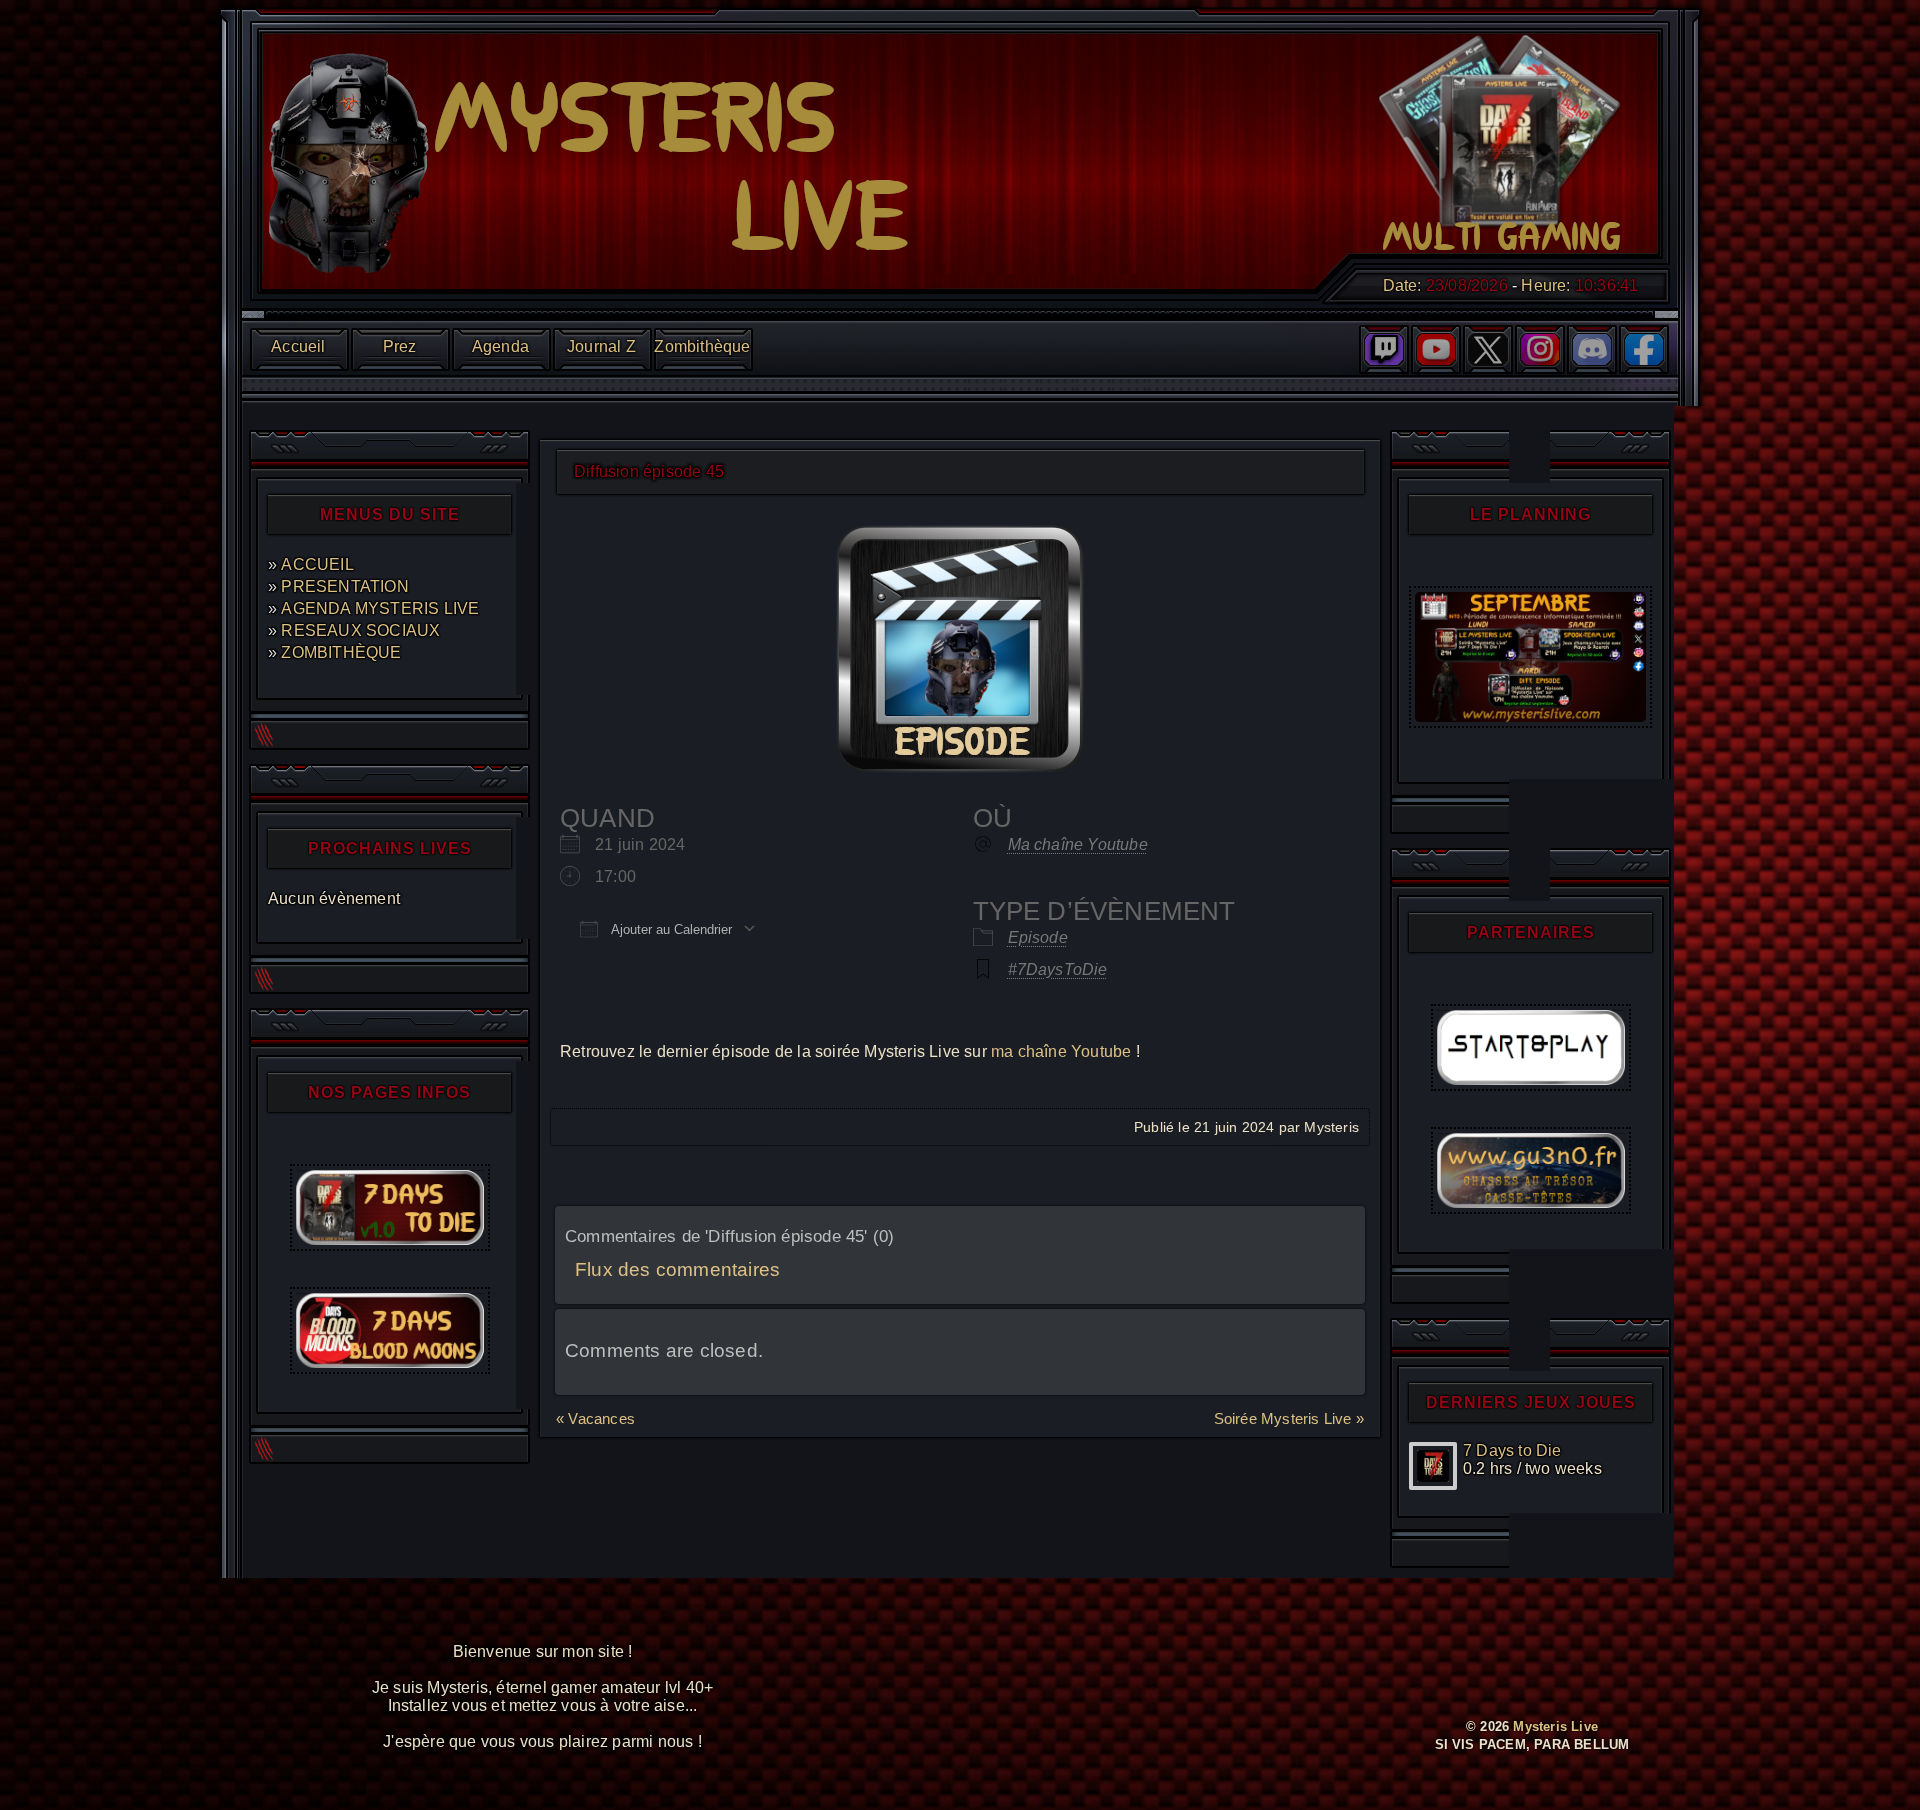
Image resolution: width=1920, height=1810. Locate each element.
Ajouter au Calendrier (670, 929)
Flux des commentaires (677, 1269)
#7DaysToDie (1058, 969)
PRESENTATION (344, 586)
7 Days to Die (1512, 1450)
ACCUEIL (317, 564)
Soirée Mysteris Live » (1289, 1418)
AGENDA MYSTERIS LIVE (380, 608)
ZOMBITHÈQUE (341, 652)
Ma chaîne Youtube (1078, 844)
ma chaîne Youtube (1061, 1051)
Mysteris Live (1555, 1726)
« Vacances (595, 1418)
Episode (1038, 937)
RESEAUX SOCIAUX (360, 630)
